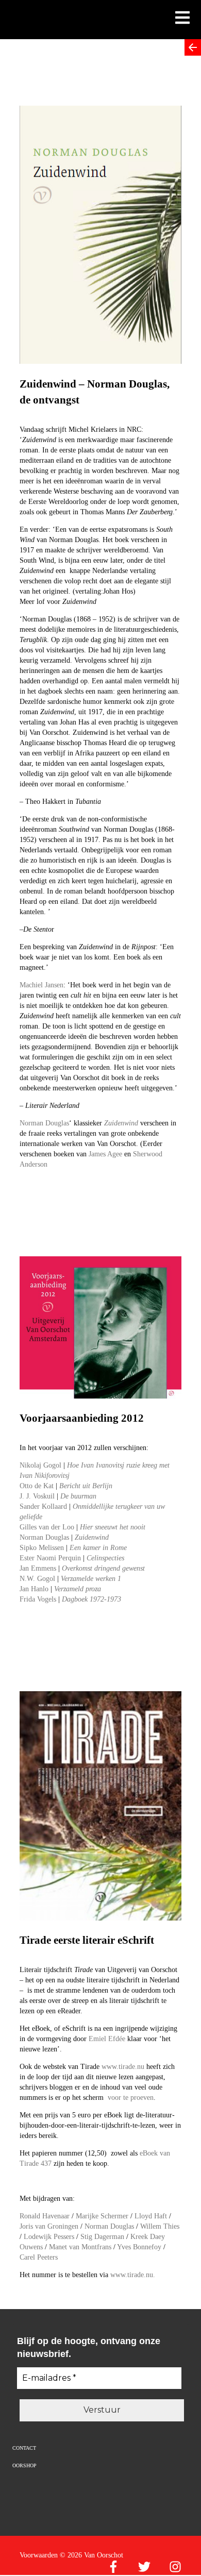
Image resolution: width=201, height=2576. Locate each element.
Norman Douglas (44, 1123)
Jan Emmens (38, 1568)
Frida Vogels (38, 1599)
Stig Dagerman (102, 2237)
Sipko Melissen (42, 1548)
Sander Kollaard (44, 1506)
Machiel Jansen (41, 985)
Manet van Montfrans (80, 2247)
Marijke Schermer (102, 2216)
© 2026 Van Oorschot (91, 2555)
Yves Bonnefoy (139, 2247)
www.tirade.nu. (133, 2275)
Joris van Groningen (49, 2226)
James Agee (106, 1154)
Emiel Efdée (107, 2039)
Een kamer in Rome (98, 1548)
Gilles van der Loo (47, 1527)
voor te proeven (131, 2098)
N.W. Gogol (37, 1579)
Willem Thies (160, 2226)
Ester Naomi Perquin (50, 1558)
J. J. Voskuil (38, 1496)
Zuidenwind (92, 1537)
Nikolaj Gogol (40, 1465)
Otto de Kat (38, 1486)
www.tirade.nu (123, 2067)
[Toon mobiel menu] (182, 19)
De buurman (78, 1496)
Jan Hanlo (34, 1589)
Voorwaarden (39, 2555)
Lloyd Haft (151, 2216)
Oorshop (24, 2465)
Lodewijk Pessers (49, 2237)
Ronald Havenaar (45, 2216)
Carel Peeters (39, 2257)
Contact (24, 2448)
